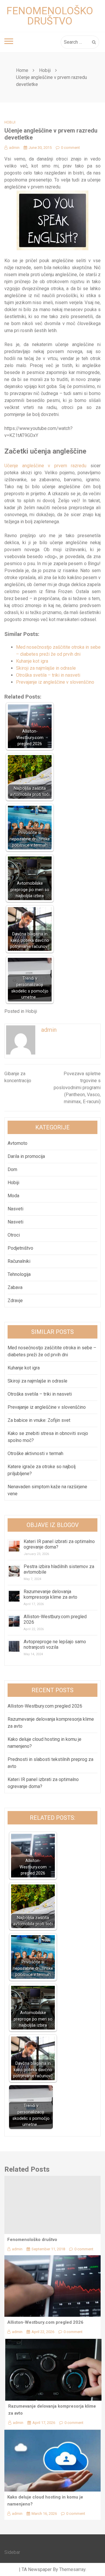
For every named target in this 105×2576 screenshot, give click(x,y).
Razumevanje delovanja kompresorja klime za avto (51, 1594)
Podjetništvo (20, 1248)
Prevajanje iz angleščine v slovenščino (55, 682)
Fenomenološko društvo (50, 16)
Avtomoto (17, 1143)
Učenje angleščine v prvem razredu (45, 466)
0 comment (70, 148)
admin (14, 148)
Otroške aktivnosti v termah (35, 1453)
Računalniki (19, 1261)
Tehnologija (19, 1274)
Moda (13, 1196)
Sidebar (12, 2552)
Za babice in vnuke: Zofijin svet (39, 1420)
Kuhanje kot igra (32, 661)
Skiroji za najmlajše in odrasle (46, 668)
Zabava (15, 1287)
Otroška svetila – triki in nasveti (48, 675)
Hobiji (10, 122)
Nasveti (15, 1209)
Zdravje (15, 1301)
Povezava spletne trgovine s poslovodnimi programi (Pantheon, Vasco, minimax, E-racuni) (77, 1088)
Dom (12, 1169)
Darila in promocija (26, 1156)
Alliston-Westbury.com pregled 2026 (45, 1706)
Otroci (14, 1235)
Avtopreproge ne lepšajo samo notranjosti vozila (55, 1644)
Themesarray (72, 2569)
